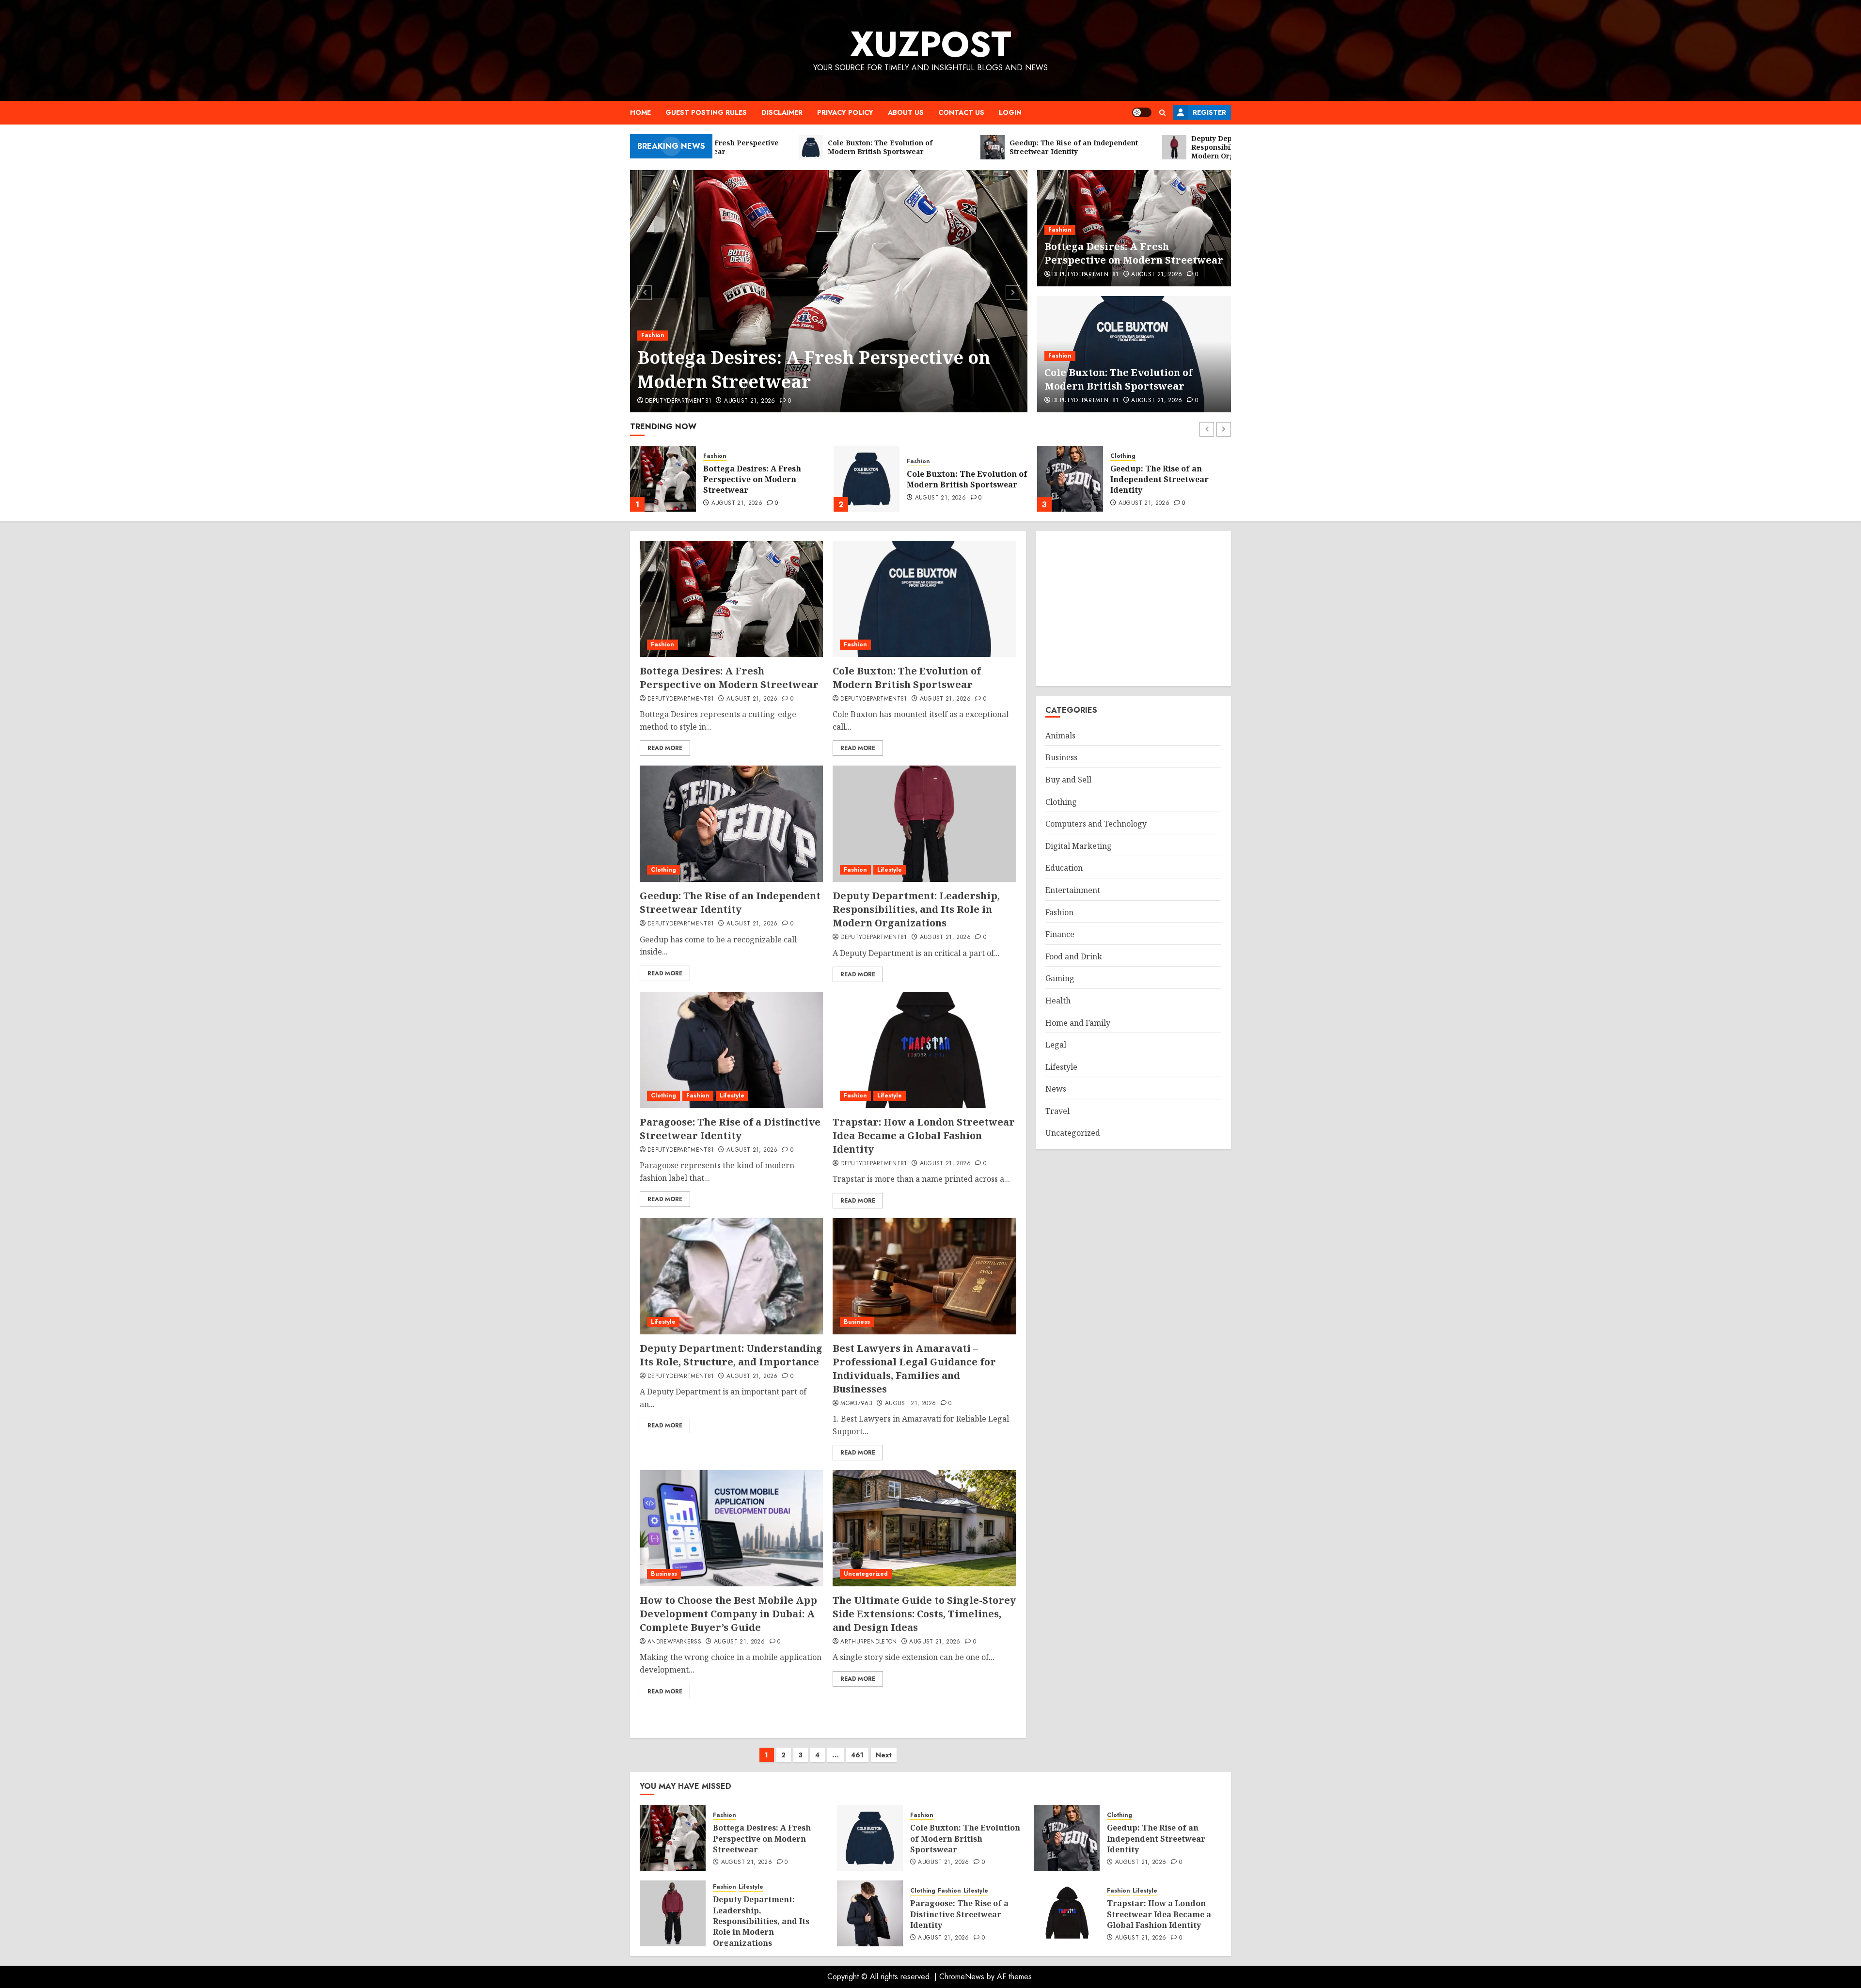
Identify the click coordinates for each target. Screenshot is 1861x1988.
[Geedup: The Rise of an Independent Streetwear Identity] (867, 479)
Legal (1056, 1045)
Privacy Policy (845, 112)
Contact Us (961, 112)
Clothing (919, 456)
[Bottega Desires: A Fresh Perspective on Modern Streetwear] (829, 291)
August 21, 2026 (749, 401)
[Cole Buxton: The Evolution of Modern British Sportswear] (663, 479)
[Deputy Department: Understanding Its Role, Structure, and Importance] (731, 1276)
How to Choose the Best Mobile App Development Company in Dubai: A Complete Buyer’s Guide (728, 1614)
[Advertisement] (1133, 609)
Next (884, 1755)
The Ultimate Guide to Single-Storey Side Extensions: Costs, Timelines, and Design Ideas (924, 1614)
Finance (1060, 934)
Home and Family (1078, 1022)
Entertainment (1073, 890)
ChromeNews (962, 1977)
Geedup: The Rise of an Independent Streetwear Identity (956, 479)
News (1056, 1089)
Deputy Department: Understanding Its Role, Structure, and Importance (731, 1355)
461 (857, 1755)
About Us (906, 112)
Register (1209, 112)
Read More (665, 748)
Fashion (653, 335)
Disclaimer (782, 112)
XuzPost (931, 44)
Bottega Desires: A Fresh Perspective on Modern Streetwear (814, 369)
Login (1010, 112)
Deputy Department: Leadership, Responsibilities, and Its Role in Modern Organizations (1169, 481)
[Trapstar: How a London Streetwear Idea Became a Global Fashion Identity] (924, 1050)
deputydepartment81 (678, 401)
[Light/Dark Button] (1142, 112)
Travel (1057, 1111)
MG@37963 (856, 1404)
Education (1064, 868)
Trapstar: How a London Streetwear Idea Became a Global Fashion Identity (924, 1135)
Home (640, 112)
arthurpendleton (868, 1642)
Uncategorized (866, 1574)
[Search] (1162, 113)
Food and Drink (1074, 956)
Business (857, 1322)
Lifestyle (1148, 452)
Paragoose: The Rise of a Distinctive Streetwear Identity (730, 1129)
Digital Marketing (1079, 846)
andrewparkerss (674, 1642)
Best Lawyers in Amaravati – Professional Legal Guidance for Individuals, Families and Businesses (914, 1369)
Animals (1060, 736)
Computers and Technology (1096, 824)
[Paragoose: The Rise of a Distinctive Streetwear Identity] (731, 1050)
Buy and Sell (1068, 780)
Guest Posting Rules (706, 112)
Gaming (1060, 978)
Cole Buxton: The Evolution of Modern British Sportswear (1119, 379)
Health (1058, 1001)
